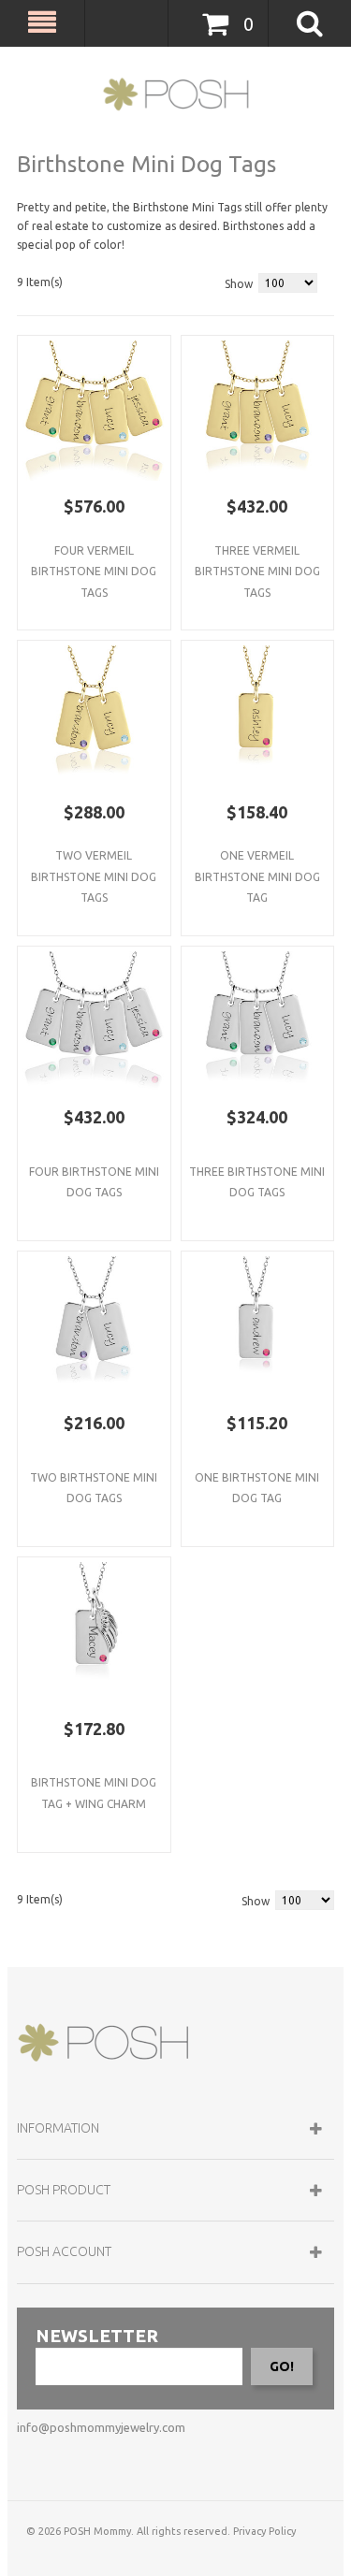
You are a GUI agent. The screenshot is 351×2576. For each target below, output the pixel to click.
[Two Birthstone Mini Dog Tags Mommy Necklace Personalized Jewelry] (94, 1328)
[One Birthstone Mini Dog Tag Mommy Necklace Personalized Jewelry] (258, 1328)
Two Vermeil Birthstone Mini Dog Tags (94, 876)
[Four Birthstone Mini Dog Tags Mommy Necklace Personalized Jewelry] (94, 412)
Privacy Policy (264, 2531)
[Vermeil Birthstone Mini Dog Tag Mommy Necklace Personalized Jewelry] (258, 717)
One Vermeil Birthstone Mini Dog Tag (257, 876)
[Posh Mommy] (176, 94)
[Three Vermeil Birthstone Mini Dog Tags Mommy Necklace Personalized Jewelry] (258, 412)
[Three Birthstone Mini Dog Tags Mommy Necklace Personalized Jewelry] (258, 1023)
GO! (282, 2366)
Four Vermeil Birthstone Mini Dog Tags (94, 572)
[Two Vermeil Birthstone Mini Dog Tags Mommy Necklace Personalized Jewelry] (94, 717)
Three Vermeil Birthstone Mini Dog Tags (257, 572)
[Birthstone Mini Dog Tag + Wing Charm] (94, 1634)
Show (239, 284)
